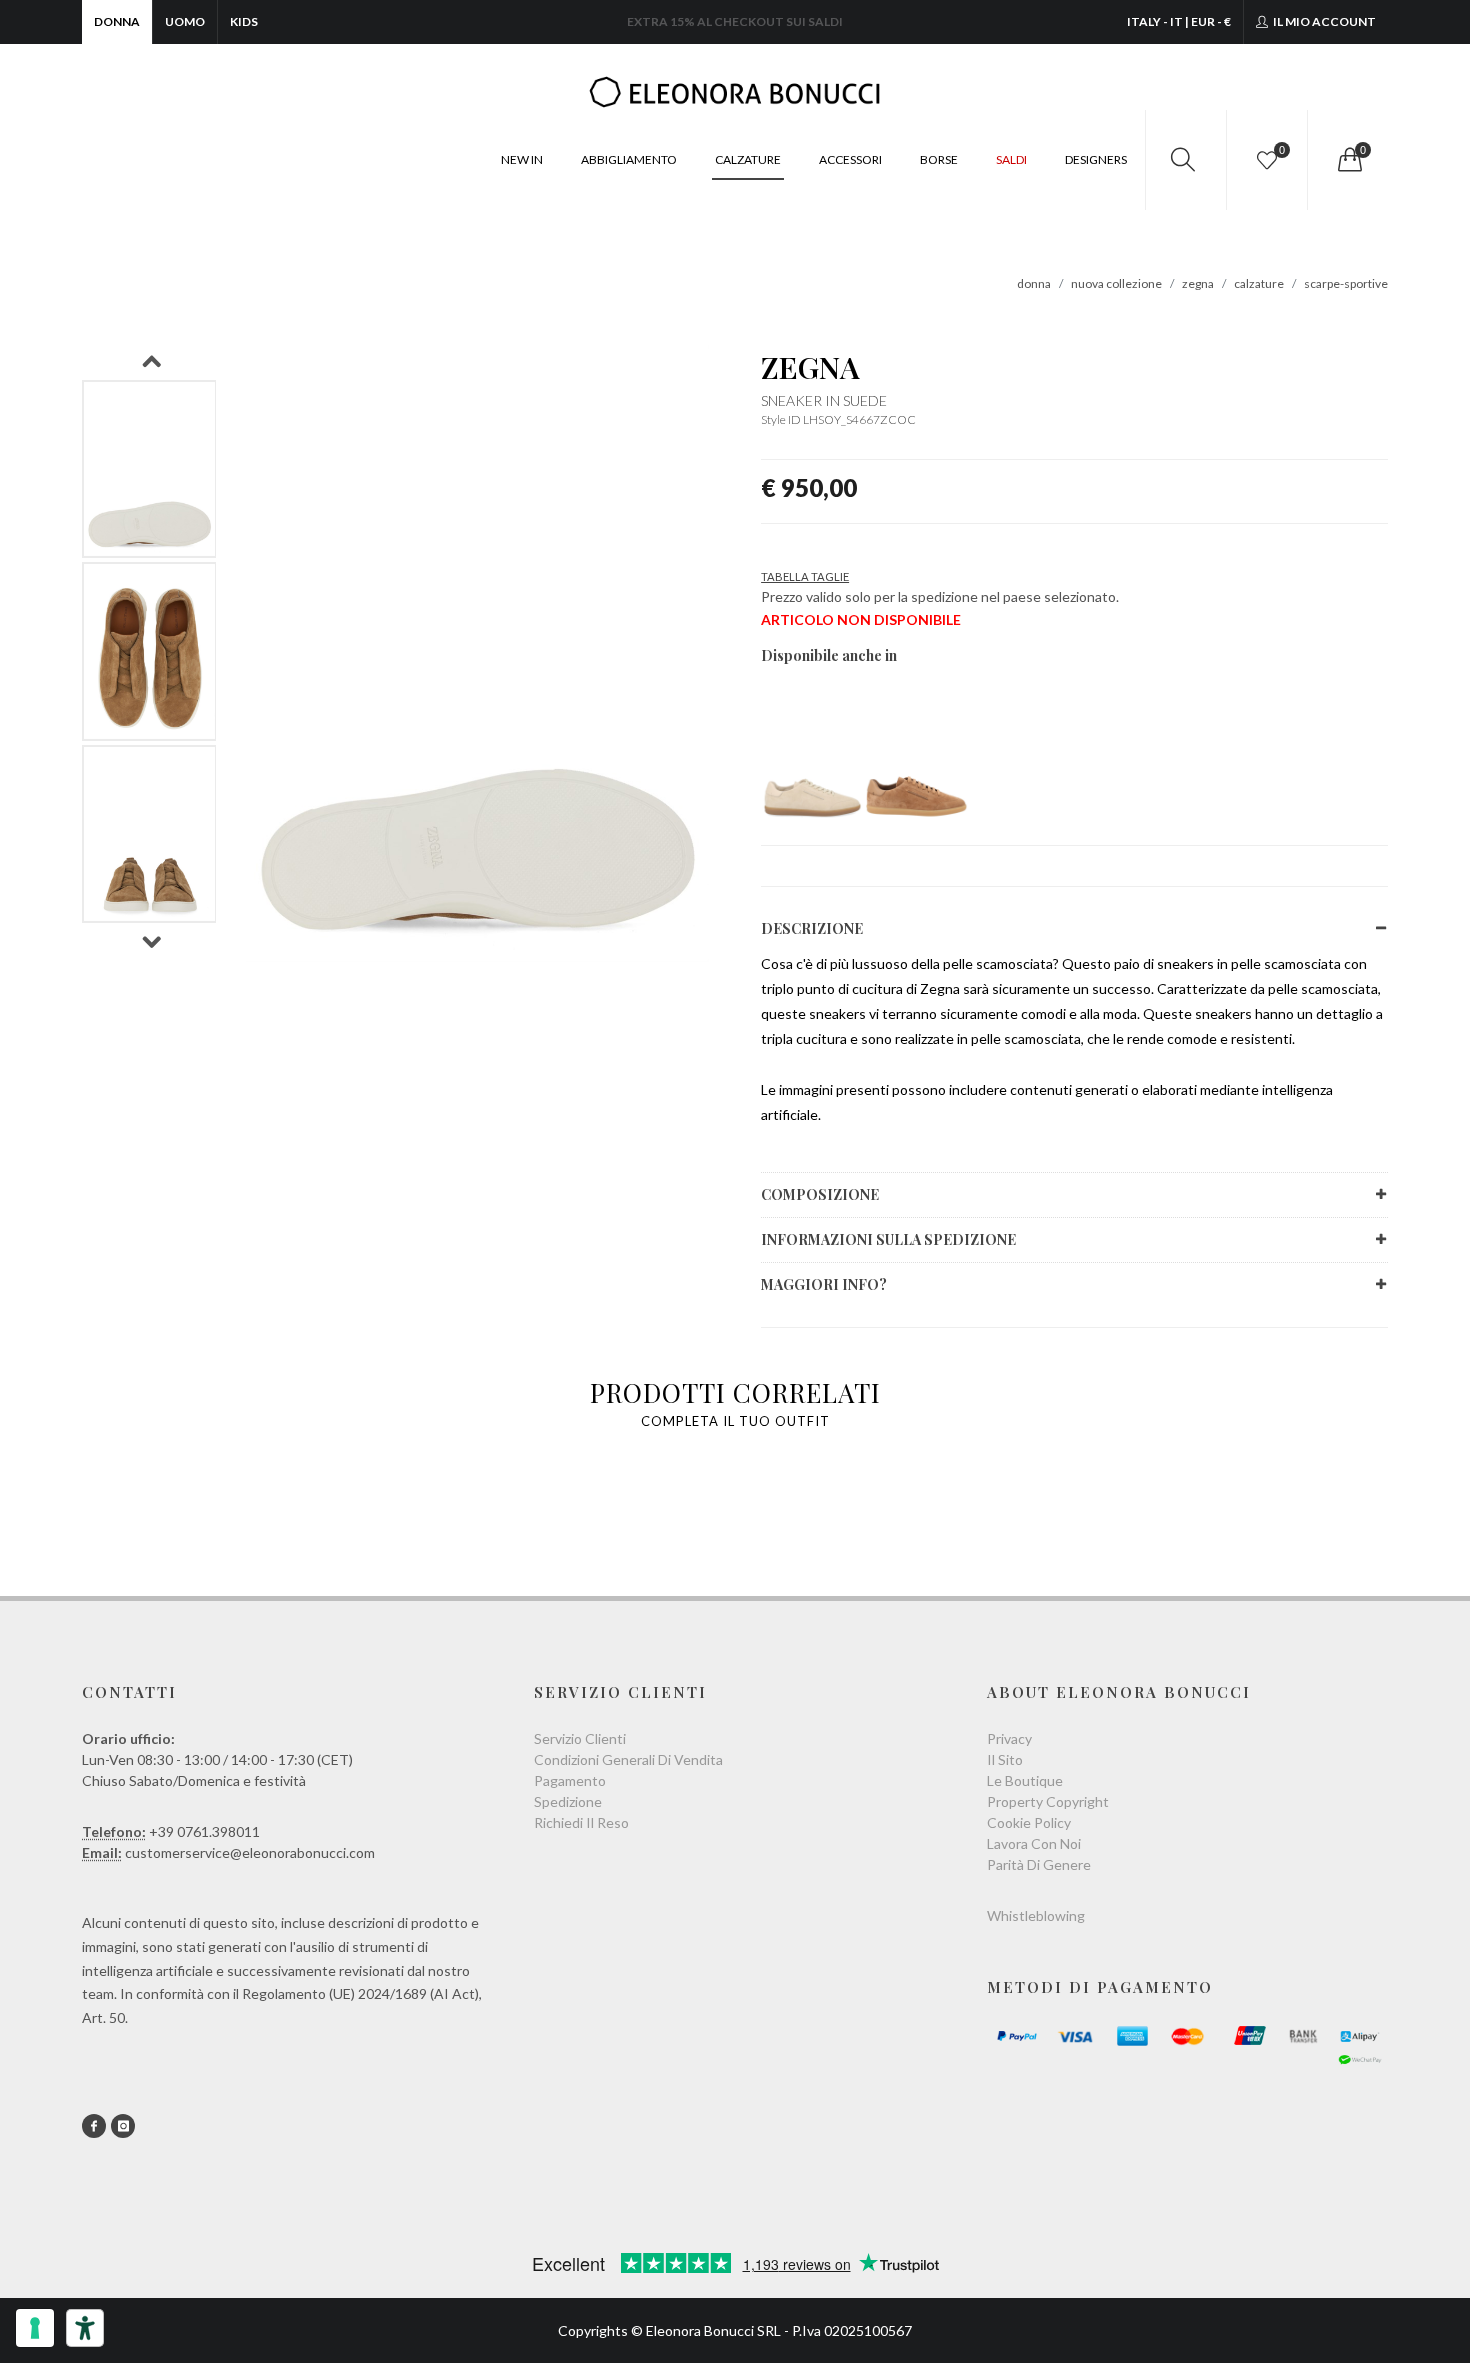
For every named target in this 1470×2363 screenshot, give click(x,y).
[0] (1348, 160)
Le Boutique (1025, 1780)
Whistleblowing (1036, 1915)
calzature (1259, 283)
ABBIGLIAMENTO (629, 159)
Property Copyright (1048, 1801)
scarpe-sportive (1346, 283)
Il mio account (1323, 21)
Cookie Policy (1029, 1822)
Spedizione (568, 1801)
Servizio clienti (580, 1738)
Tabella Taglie (805, 576)
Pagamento (570, 1780)
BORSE (939, 159)
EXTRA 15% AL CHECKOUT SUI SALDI (735, 21)
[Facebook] (94, 2126)
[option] (149, 469)
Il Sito (1005, 1759)
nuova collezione (1116, 283)
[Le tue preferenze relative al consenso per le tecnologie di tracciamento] (35, 2328)
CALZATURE (748, 159)
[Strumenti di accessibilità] (85, 2328)
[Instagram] (123, 2126)
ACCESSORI (850, 159)
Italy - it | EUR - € (1179, 21)
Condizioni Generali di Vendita (628, 1759)
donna (1034, 283)
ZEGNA (810, 367)
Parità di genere (1039, 1864)
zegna (1198, 283)
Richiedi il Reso (581, 1822)
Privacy (1009, 1738)
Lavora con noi (1034, 1843)
